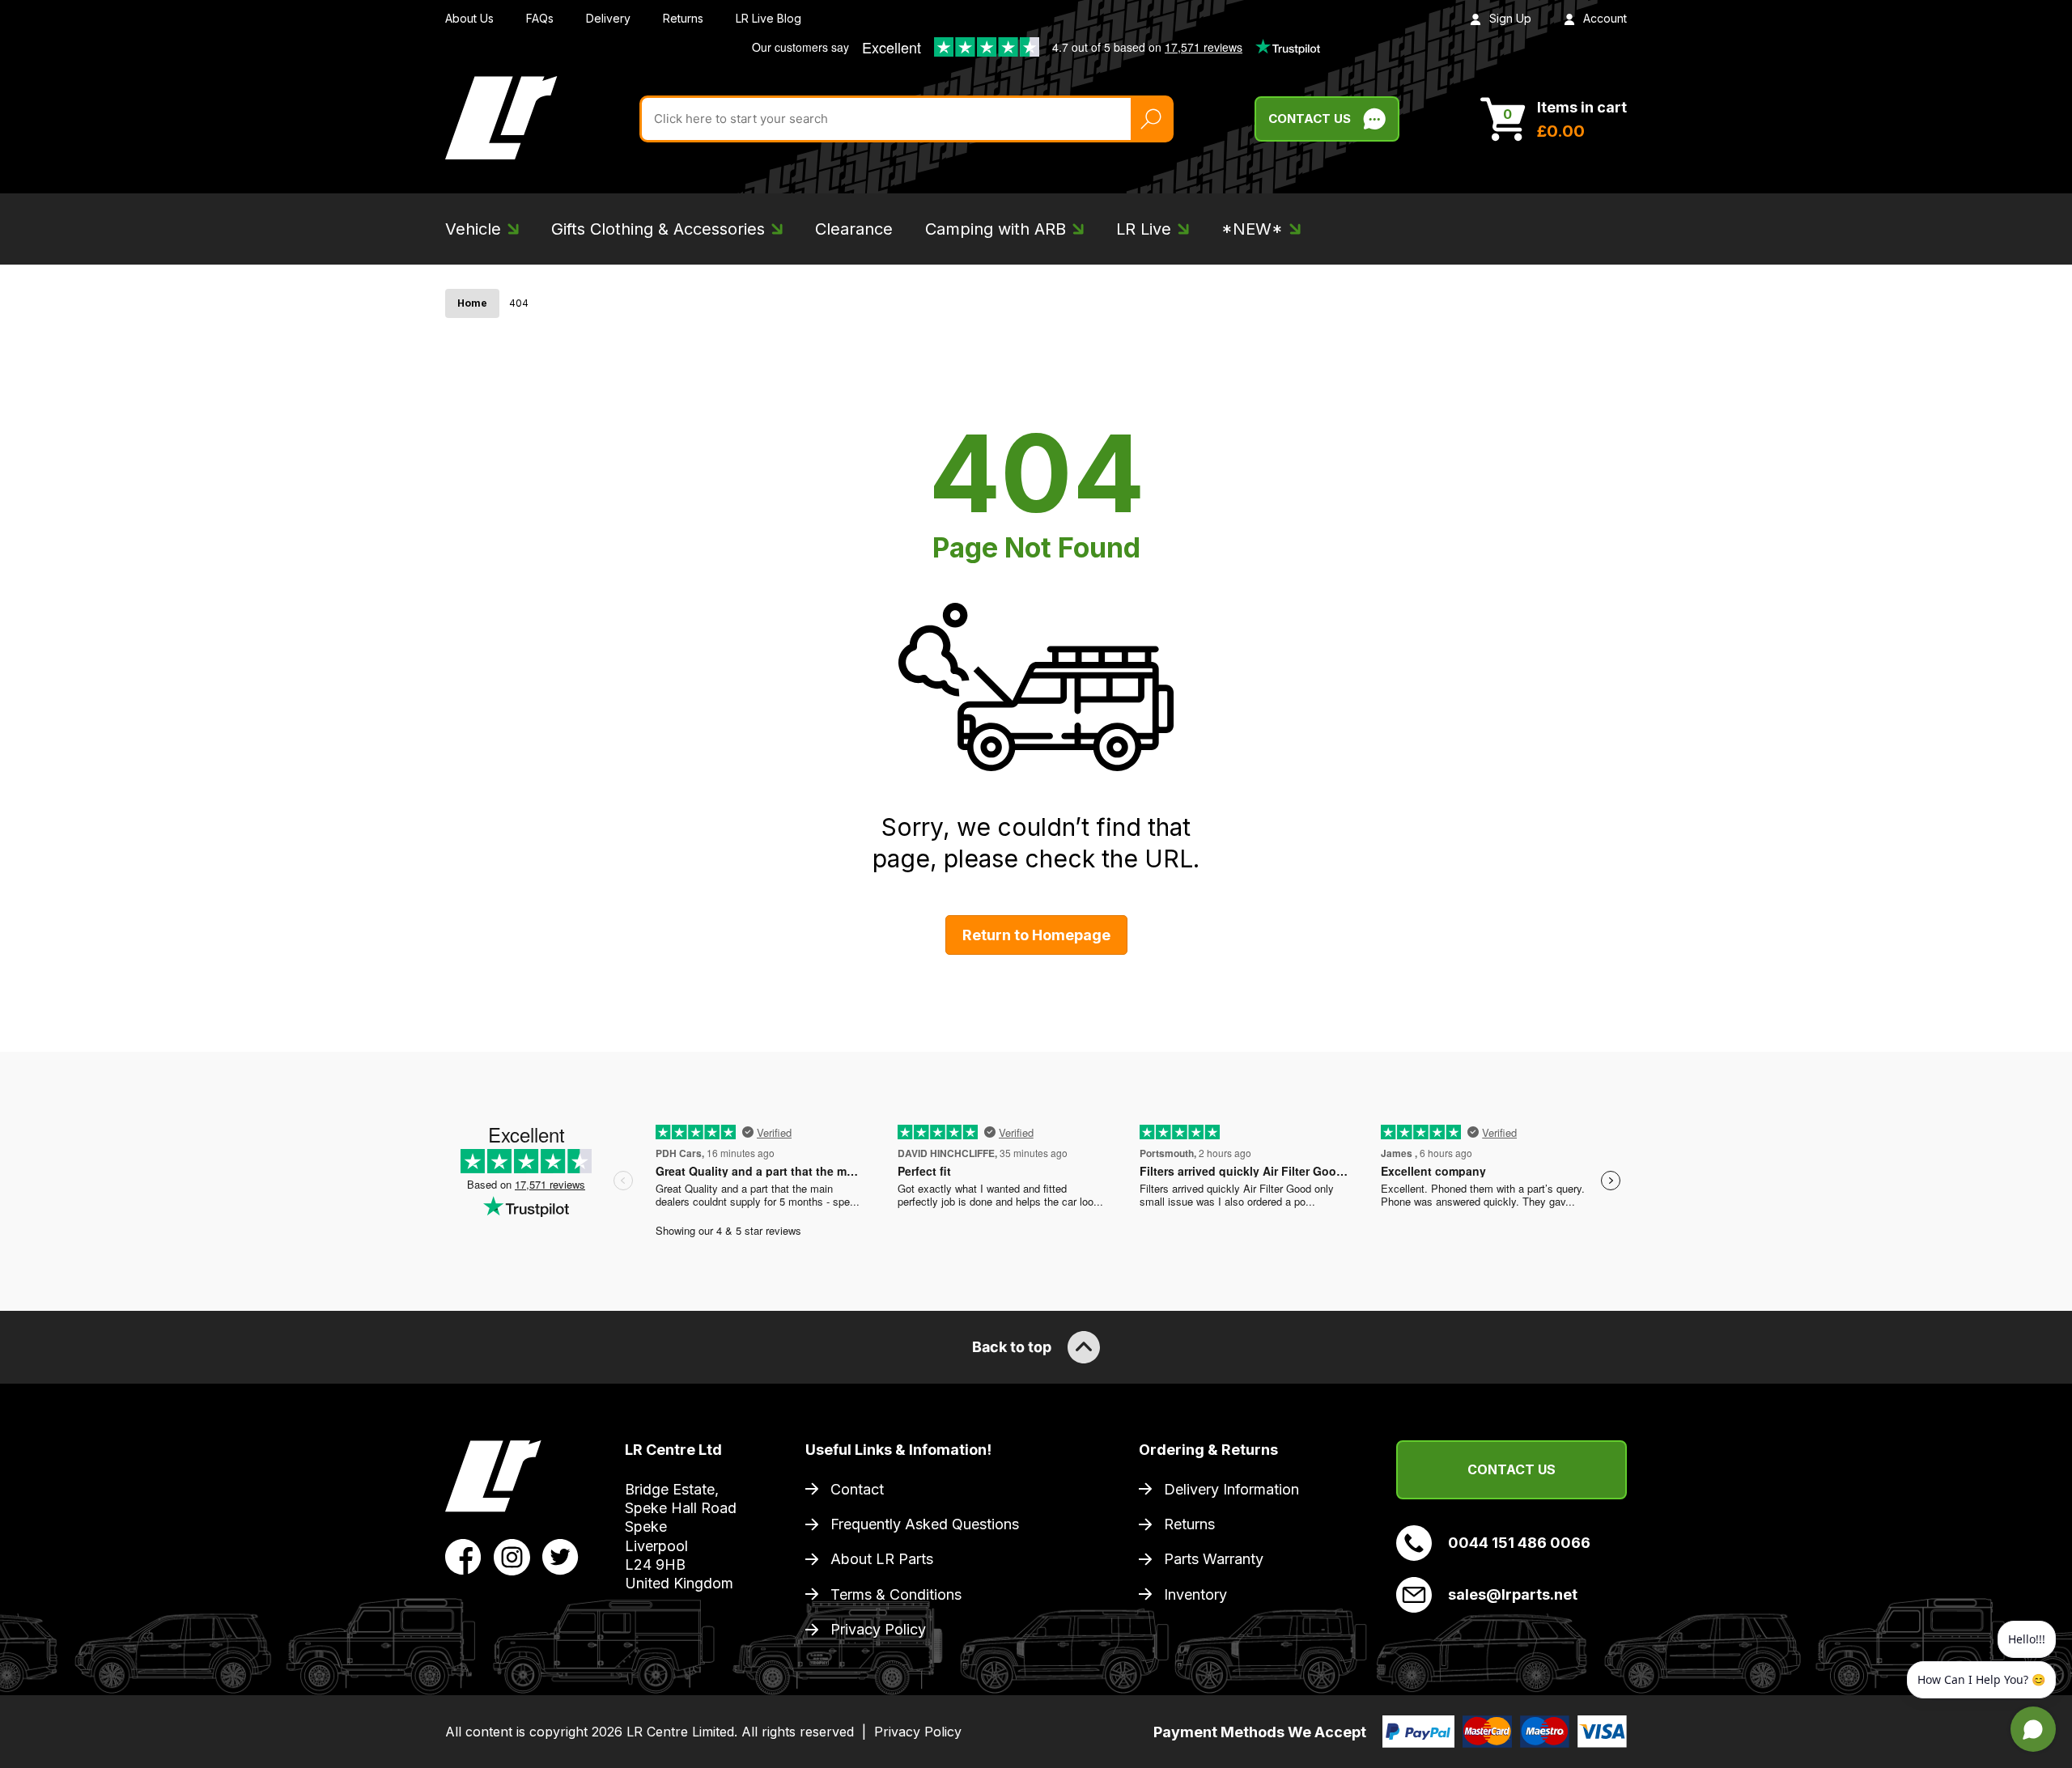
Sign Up (1510, 18)
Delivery (608, 18)
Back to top (1012, 1347)
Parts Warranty (1214, 1559)
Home (472, 303)
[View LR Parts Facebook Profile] (463, 1556)
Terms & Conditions (896, 1594)
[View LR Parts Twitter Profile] (560, 1556)
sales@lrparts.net (1513, 1594)
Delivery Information (1231, 1489)
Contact (857, 1489)
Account (1605, 18)
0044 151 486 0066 (1519, 1543)
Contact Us (1310, 119)
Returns (683, 18)
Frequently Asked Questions (925, 1524)
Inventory (1195, 1594)
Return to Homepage (1036, 935)
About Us (469, 18)
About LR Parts (882, 1559)
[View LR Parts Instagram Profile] (512, 1556)
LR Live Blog (769, 18)
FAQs (540, 18)
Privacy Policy (878, 1629)
